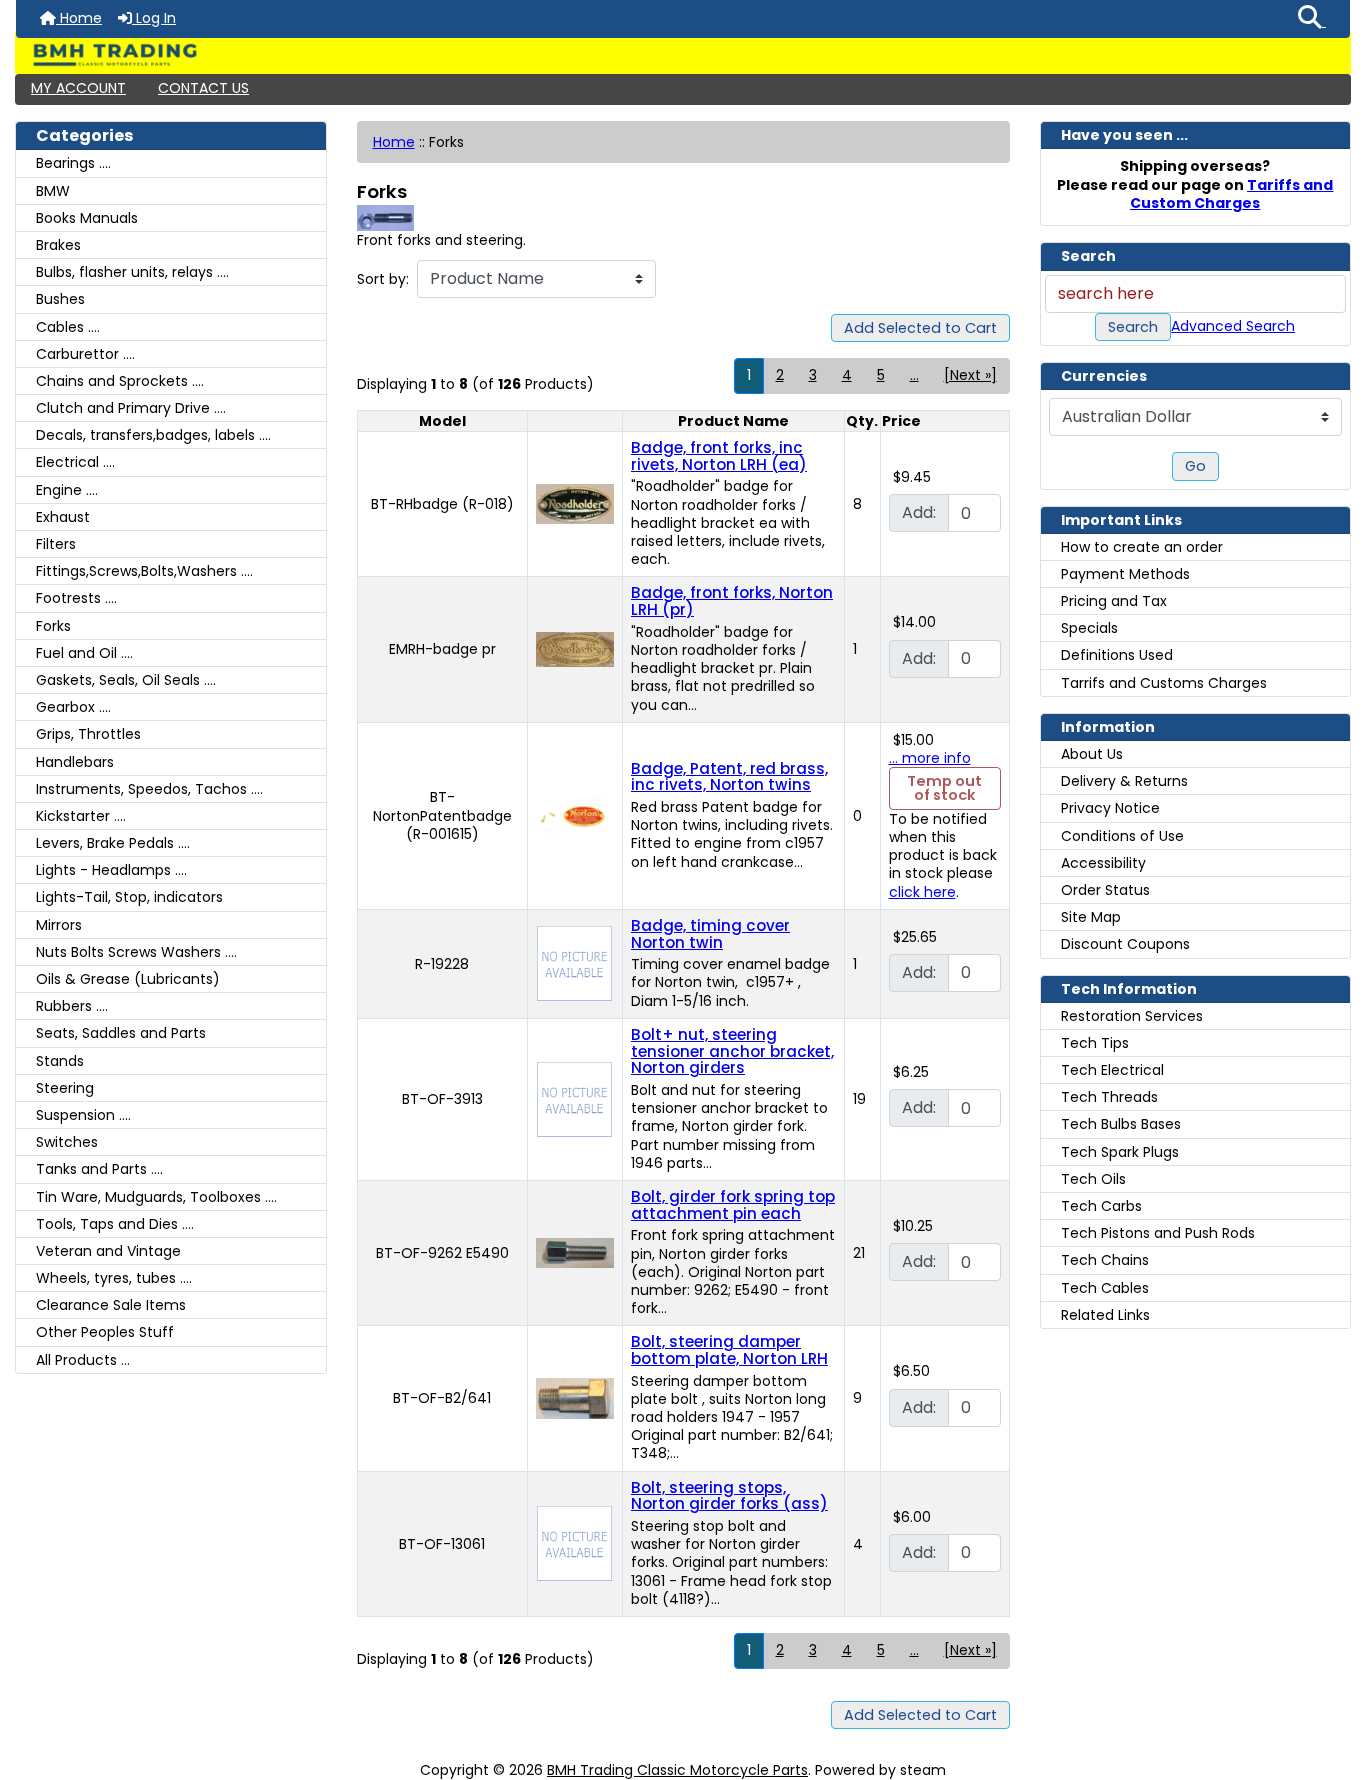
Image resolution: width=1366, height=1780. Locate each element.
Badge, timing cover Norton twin (710, 934)
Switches (67, 1142)
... (914, 375)
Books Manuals (87, 218)
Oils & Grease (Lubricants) (128, 979)
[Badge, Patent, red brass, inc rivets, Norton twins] (575, 815)
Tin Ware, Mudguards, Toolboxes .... (156, 1197)
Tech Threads (1109, 1097)
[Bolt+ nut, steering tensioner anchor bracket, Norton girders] (574, 1098)
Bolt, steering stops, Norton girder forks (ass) (729, 1496)
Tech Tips (1095, 1043)
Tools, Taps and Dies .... (115, 1224)
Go (1195, 466)
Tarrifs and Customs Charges (1164, 683)
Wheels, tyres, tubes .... (114, 1278)
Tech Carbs (1101, 1206)
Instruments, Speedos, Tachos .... (149, 789)
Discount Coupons (1125, 944)
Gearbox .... (73, 707)
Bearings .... (73, 163)
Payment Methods (1125, 574)
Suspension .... (83, 1115)
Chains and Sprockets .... (120, 381)
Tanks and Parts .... (99, 1169)
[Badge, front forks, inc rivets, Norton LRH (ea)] (575, 503)
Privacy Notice (1110, 808)
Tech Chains (1105, 1260)
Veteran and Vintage (108, 1251)
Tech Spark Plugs (1120, 1152)
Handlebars (75, 762)
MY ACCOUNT (78, 88)
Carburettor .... (85, 354)
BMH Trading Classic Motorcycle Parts (677, 1770)
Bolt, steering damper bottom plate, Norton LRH (729, 1350)
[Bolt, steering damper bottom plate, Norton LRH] (575, 1397)
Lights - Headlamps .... (111, 870)
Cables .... (68, 327)
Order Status (1105, 890)
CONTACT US (203, 88)
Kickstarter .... (81, 816)
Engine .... (67, 490)
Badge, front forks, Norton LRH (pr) (732, 601)
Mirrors (59, 925)
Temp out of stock (944, 788)
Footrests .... (76, 598)
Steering (65, 1088)
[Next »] (970, 375)
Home (79, 18)
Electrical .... (75, 462)
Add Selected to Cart (920, 328)
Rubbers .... (72, 1006)
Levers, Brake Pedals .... (113, 843)
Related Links (1105, 1315)
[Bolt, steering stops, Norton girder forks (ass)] (574, 1543)
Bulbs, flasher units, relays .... (132, 272)
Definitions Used (1117, 655)
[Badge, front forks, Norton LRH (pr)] (575, 648)
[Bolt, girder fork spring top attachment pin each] (575, 1252)
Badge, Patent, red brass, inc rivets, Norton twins (729, 777)
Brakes (58, 245)
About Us (1092, 754)
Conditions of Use (1122, 836)
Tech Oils (1093, 1179)
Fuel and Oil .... (84, 653)
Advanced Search (1233, 326)
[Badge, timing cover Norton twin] (574, 963)
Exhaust (63, 517)
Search (1133, 327)
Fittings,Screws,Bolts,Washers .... (144, 571)
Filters (56, 544)
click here (922, 892)
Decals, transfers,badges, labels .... (153, 435)
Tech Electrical (1112, 1070)
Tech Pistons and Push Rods (1158, 1233)
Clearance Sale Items (111, 1305)
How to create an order (1142, 547)
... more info (930, 758)
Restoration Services (1132, 1016)
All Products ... (83, 1360)
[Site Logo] (683, 55)
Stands (60, 1061)
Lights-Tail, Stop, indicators (129, 897)
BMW (53, 191)
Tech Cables (1105, 1288)
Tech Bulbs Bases (1121, 1124)
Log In (154, 18)
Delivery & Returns (1124, 781)
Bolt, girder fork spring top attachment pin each (733, 1205)
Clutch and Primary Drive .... (131, 408)
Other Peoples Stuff (105, 1332)
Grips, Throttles (88, 734)
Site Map (1091, 917)
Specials (1089, 628)
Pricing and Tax (1114, 601)
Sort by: (383, 279)
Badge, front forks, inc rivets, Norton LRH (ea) (719, 456)
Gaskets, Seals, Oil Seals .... (126, 680)
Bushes (60, 299)
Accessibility (1103, 863)
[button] (1312, 19)
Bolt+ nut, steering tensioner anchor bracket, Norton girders (732, 1051)
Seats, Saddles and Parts (121, 1033)
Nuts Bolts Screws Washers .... (136, 952)
